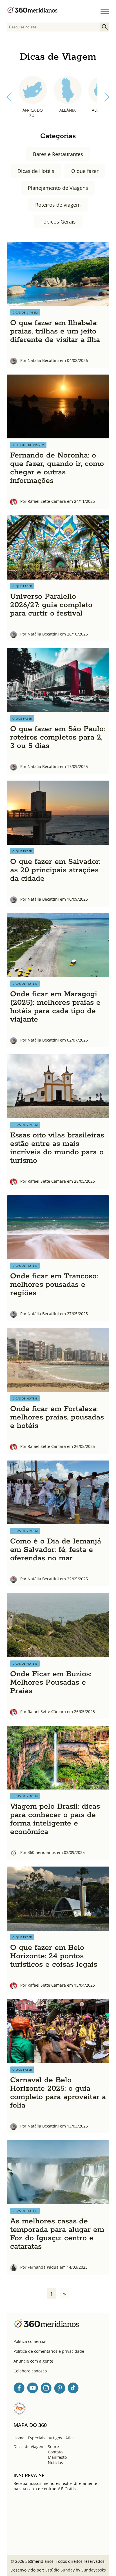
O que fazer (85, 171)
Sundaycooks (94, 2570)
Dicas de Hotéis (36, 171)
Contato (55, 2452)
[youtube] (33, 2389)
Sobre (53, 2447)
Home (19, 2438)
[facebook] (19, 2389)
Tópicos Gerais (58, 222)
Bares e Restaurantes (58, 154)
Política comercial (30, 2341)
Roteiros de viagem (58, 205)
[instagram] (46, 2389)
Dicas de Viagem (29, 2447)
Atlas (70, 2438)
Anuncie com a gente (33, 2361)
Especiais (37, 2438)
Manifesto (57, 2457)
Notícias (55, 2463)
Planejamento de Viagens (58, 188)
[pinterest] (60, 2389)
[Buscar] (105, 27)
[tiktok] (73, 2389)
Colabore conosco (30, 2371)
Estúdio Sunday (60, 2570)
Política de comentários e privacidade (49, 2351)
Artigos (55, 2438)
